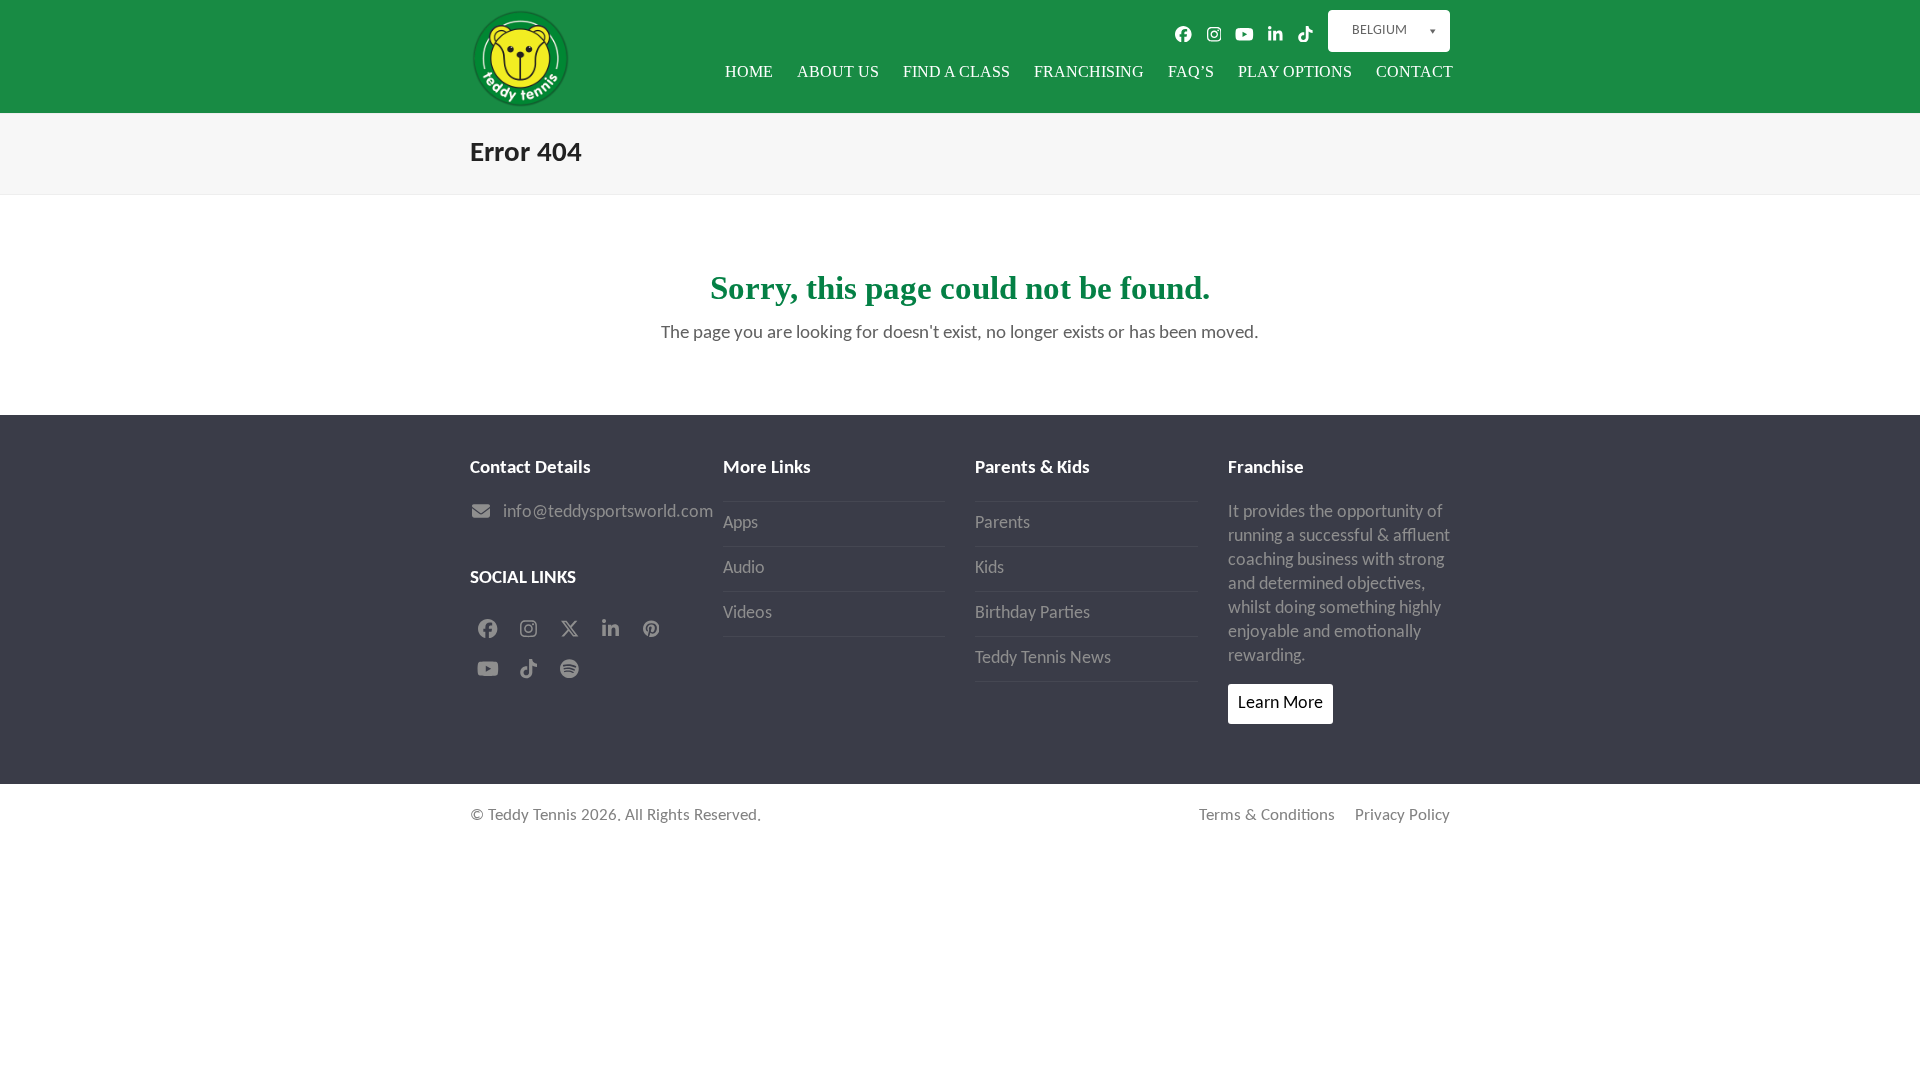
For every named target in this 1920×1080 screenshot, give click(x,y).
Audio (744, 568)
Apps (740, 523)
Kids (989, 568)
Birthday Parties (1032, 613)
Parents (1002, 523)
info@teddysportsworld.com (608, 512)
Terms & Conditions (1267, 816)
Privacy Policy (1402, 816)
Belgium (1379, 30)
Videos (747, 613)
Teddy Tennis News (1043, 658)
